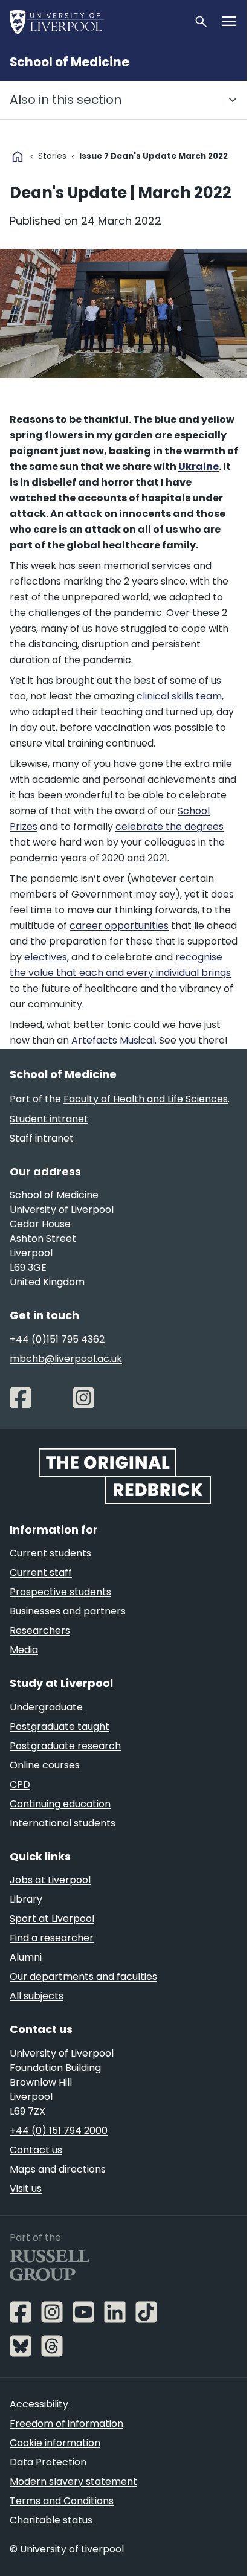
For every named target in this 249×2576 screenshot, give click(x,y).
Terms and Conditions (62, 2501)
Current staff (41, 1572)
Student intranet (49, 1119)
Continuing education (60, 1804)
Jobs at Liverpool (50, 1880)
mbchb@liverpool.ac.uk (66, 1359)
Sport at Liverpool (52, 1919)
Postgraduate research (65, 1746)
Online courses (45, 1765)
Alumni (26, 1957)
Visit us (26, 2189)
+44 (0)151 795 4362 (57, 1339)
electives (46, 957)
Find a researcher (52, 1938)
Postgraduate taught (60, 1726)
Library (26, 1899)
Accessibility (39, 2404)
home (18, 156)
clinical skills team (179, 696)
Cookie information (55, 2443)
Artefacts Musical (113, 1040)
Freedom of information (66, 2423)
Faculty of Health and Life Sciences (146, 1099)
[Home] (97, 22)
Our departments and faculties (83, 1977)
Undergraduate (46, 1707)
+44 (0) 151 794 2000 (59, 2131)
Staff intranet (42, 1138)
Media (24, 1650)
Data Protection (48, 2462)
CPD (20, 1784)
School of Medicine (70, 62)
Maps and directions (58, 2169)
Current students (50, 1553)
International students (63, 1823)
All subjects (37, 1996)
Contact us (36, 2150)
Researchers (40, 1630)
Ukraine (199, 467)
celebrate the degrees (170, 827)
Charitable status (51, 2520)
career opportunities (119, 926)
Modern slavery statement (73, 2481)
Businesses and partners (68, 1611)
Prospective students (60, 1592)
